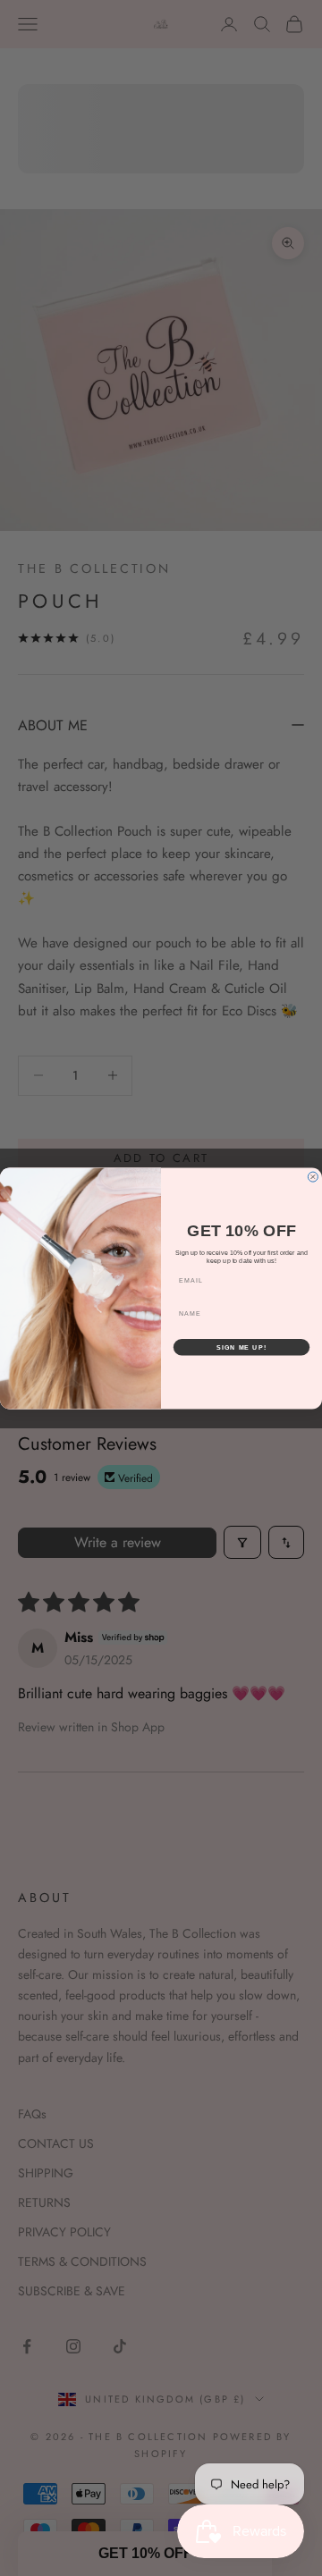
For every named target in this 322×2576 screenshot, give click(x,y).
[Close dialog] (313, 1177)
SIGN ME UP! (241, 1347)
